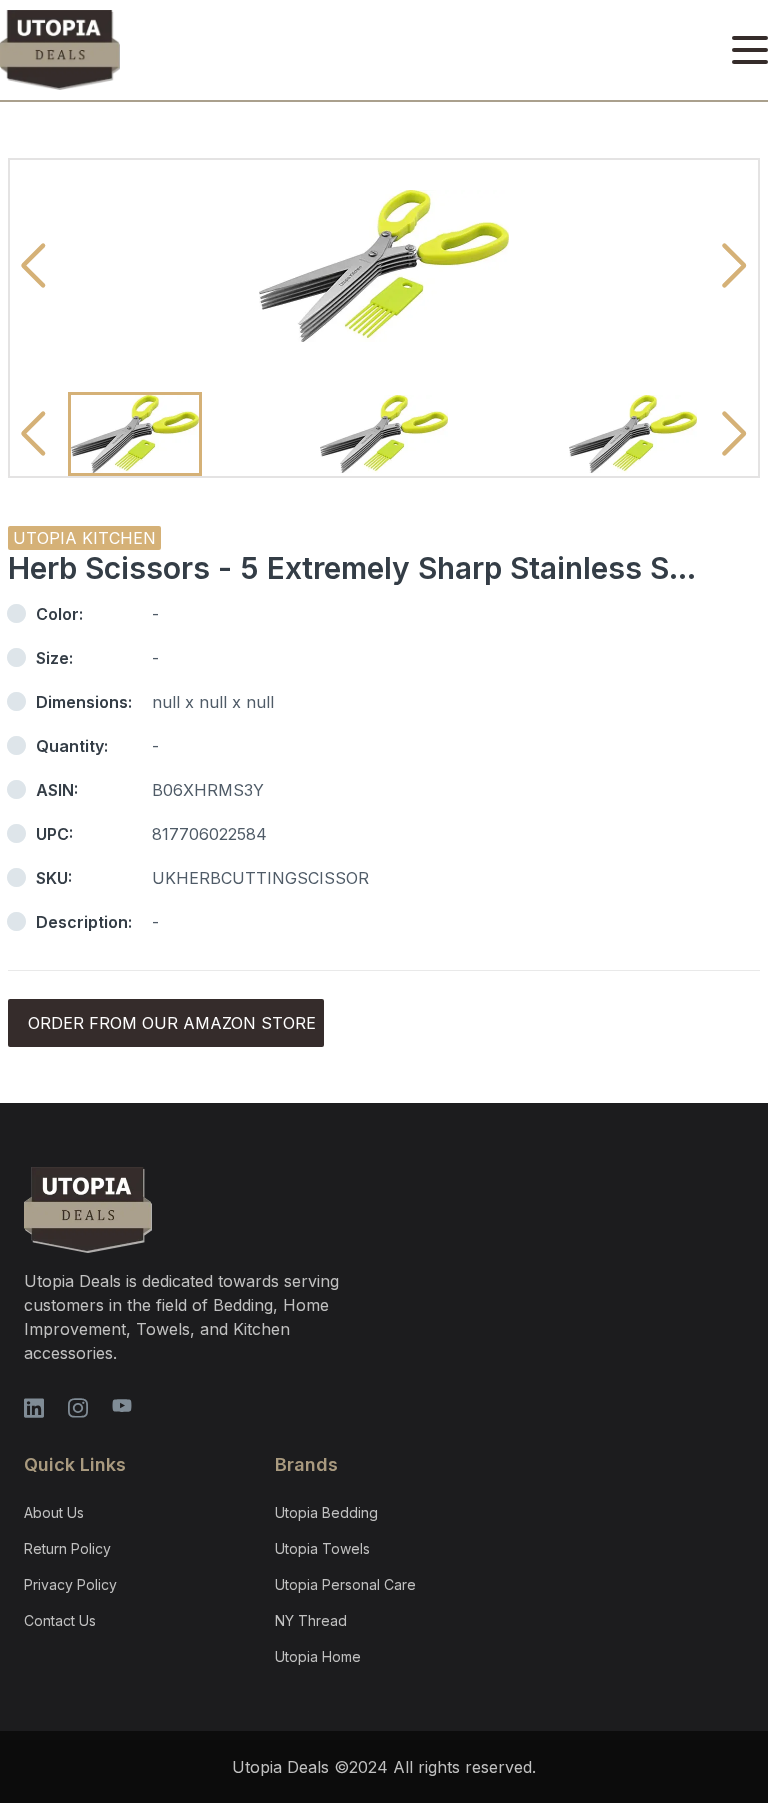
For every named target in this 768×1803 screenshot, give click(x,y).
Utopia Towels (322, 1548)
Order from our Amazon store (172, 1023)
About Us (54, 1512)
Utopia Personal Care (345, 1584)
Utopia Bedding (326, 1512)
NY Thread (311, 1620)
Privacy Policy (70, 1584)
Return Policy (67, 1548)
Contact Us (60, 1620)
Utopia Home (318, 1656)
